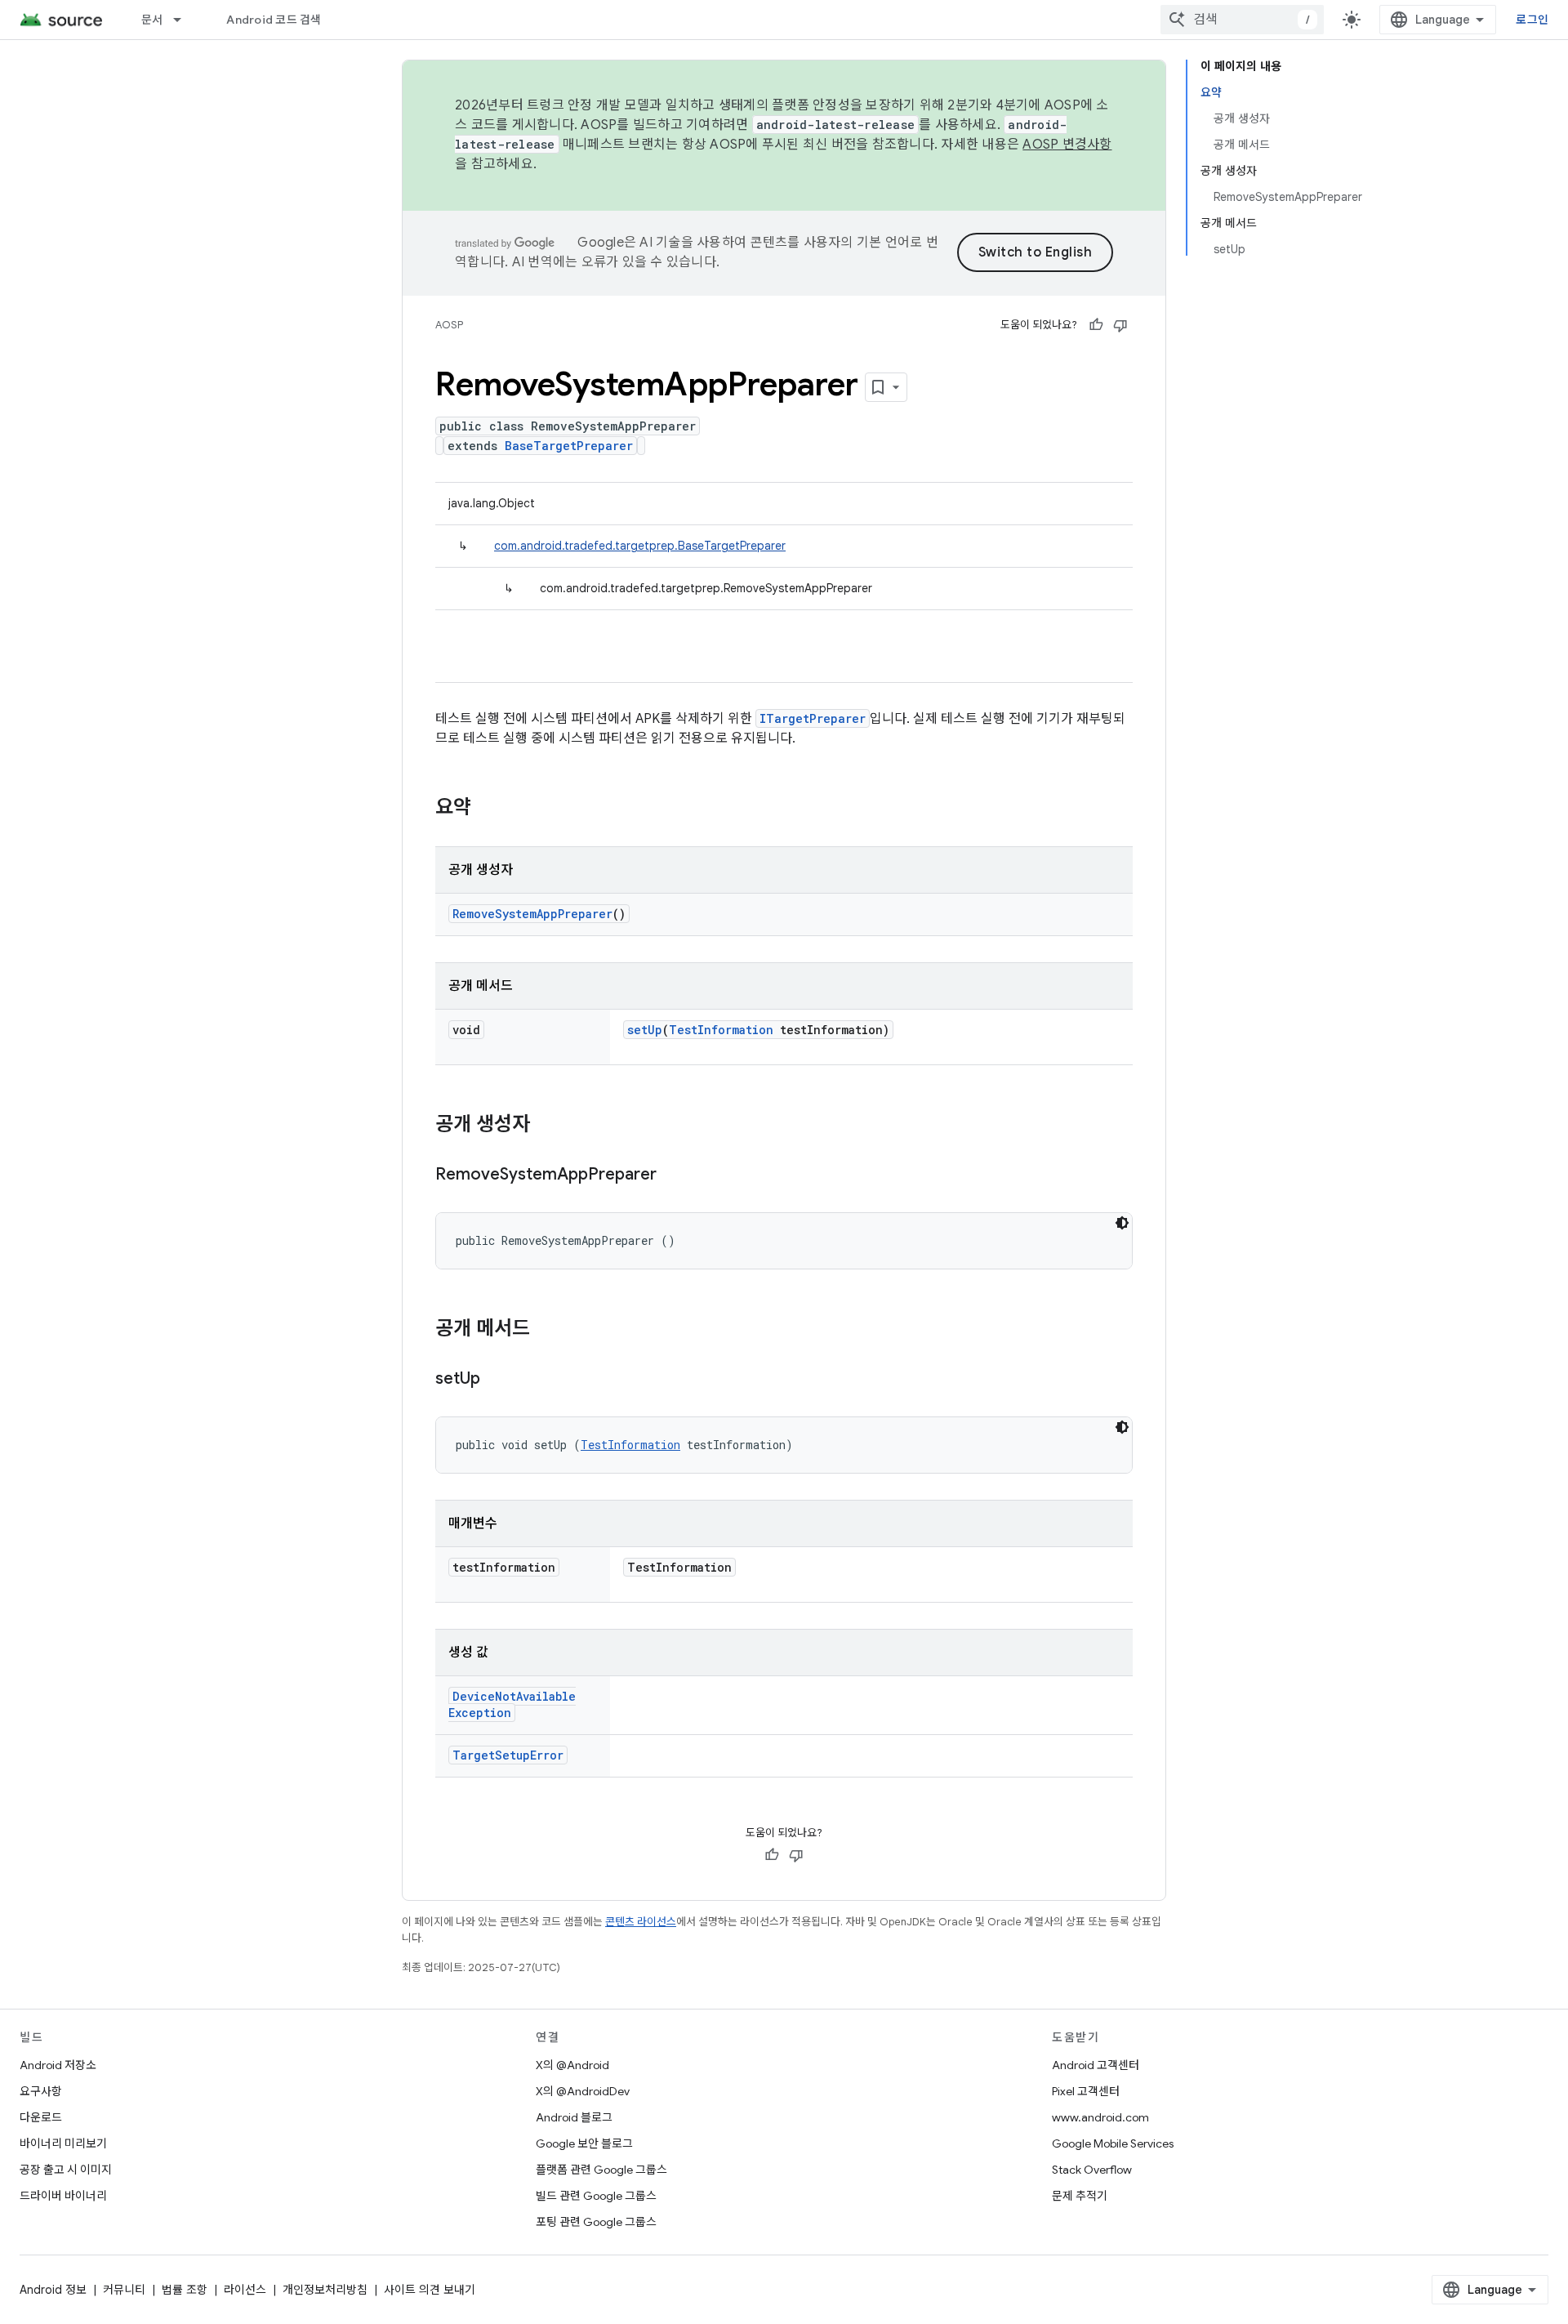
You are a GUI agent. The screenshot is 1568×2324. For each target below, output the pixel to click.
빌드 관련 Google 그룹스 (596, 2196)
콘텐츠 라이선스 (641, 1922)
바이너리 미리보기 (63, 2143)
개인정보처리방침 (325, 2290)
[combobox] (1242, 20)
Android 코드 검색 (274, 20)
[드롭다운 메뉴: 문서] (185, 20)
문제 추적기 (1080, 2196)
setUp (645, 1030)
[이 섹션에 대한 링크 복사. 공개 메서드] (546, 1330)
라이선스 (245, 2290)
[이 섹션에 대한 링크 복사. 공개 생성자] (546, 1126)
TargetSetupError (508, 1755)
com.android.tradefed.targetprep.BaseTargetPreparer (640, 546)
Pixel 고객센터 (1086, 2091)
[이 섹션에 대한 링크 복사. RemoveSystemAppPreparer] (673, 1175)
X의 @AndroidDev (583, 2091)
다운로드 (41, 2117)
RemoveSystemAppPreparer (532, 914)
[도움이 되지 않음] (1120, 325)
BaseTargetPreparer (569, 446)
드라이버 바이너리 (63, 2196)
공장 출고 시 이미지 (66, 2170)
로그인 (1532, 20)
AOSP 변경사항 (1067, 145)
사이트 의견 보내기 (430, 2290)
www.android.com (1100, 2117)
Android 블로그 (574, 2117)
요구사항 (41, 2091)
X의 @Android (572, 2065)
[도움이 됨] (1096, 325)
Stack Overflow (1092, 2170)
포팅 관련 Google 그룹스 (596, 2222)
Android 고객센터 (1096, 2065)
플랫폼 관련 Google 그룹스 (601, 2170)
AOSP (449, 325)
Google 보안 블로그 (584, 2143)
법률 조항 (185, 2290)
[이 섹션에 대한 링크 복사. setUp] (497, 1380)
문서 (152, 20)
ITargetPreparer (813, 718)
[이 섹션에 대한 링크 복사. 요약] (488, 809)
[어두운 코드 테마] (1122, 1223)
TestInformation (721, 1030)
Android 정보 (53, 2290)
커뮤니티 (124, 2290)
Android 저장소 (58, 2065)
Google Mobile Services (1113, 2143)
